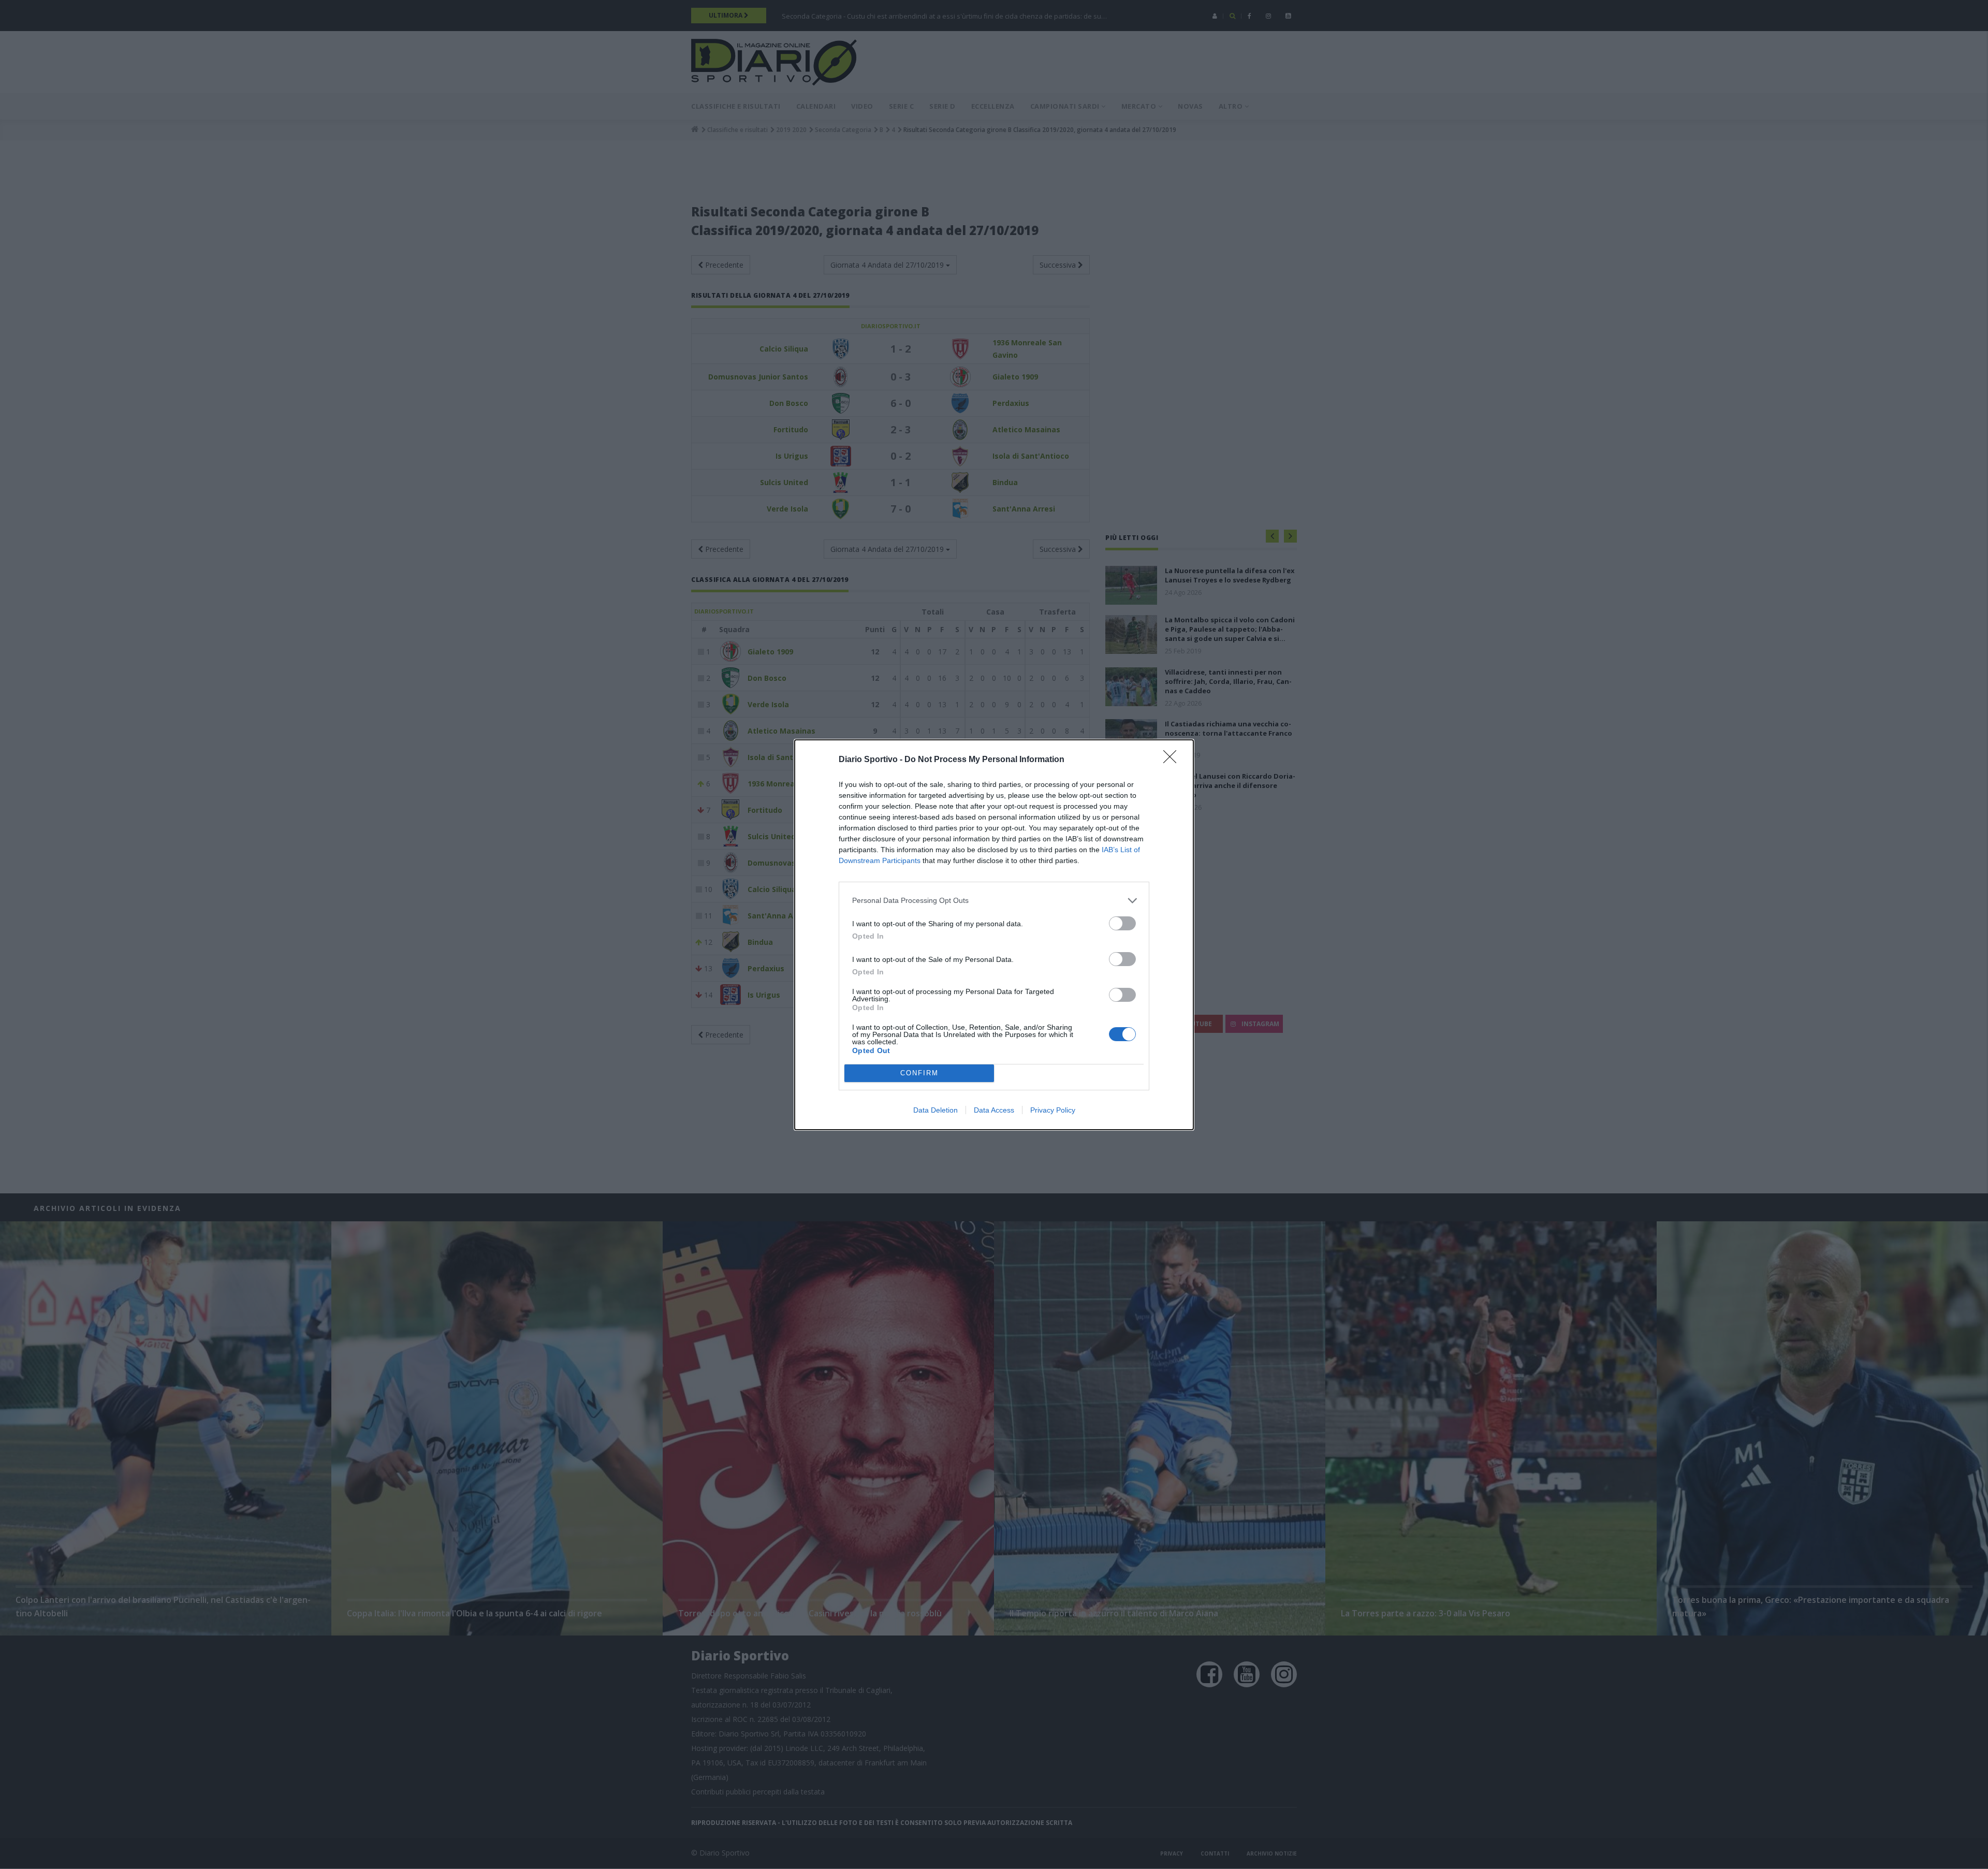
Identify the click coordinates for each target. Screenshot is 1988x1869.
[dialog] (994, 935)
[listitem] (994, 901)
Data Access (994, 1110)
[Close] (1173, 760)
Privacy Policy (1053, 1110)
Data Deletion (935, 1110)
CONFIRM (919, 1073)
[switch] (1122, 923)
